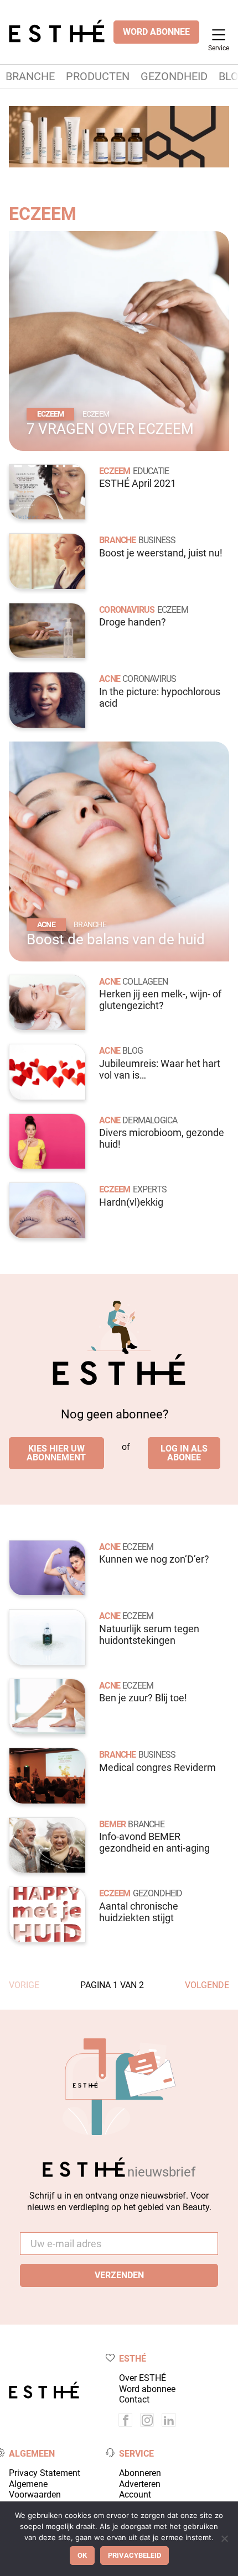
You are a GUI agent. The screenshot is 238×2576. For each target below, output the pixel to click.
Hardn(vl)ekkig (131, 1202)
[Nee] (224, 2538)
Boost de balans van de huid (116, 939)
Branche (30, 76)
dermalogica (150, 1120)
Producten (98, 76)
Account (135, 2494)
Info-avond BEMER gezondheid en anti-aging (154, 1842)
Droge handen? (133, 622)
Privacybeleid (134, 2555)
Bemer (112, 1824)
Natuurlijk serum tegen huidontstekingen (149, 1635)
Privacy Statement (45, 2473)
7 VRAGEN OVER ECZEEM (110, 429)
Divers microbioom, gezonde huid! (162, 1139)
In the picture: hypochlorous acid (160, 698)
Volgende (207, 1985)
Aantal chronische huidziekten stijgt (139, 1912)
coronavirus (149, 679)
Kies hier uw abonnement (56, 1453)
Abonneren (140, 2473)
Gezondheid (174, 76)
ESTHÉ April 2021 (138, 483)
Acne (110, 679)
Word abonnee (147, 2389)
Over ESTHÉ (143, 2378)
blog (133, 1051)
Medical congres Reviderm (157, 1768)
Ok (82, 2555)
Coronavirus (127, 610)
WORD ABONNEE (156, 32)
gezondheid (158, 1893)
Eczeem (43, 214)
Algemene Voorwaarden (35, 2489)
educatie (151, 471)
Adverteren (140, 2484)
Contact (134, 2399)
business (157, 540)
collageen (145, 982)
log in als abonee (184, 1453)
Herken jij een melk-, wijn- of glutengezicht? (160, 1000)
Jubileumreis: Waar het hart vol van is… (160, 1069)
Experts (150, 1189)
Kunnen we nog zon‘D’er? (154, 1559)
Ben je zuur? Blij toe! (143, 1698)
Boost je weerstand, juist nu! (161, 553)
